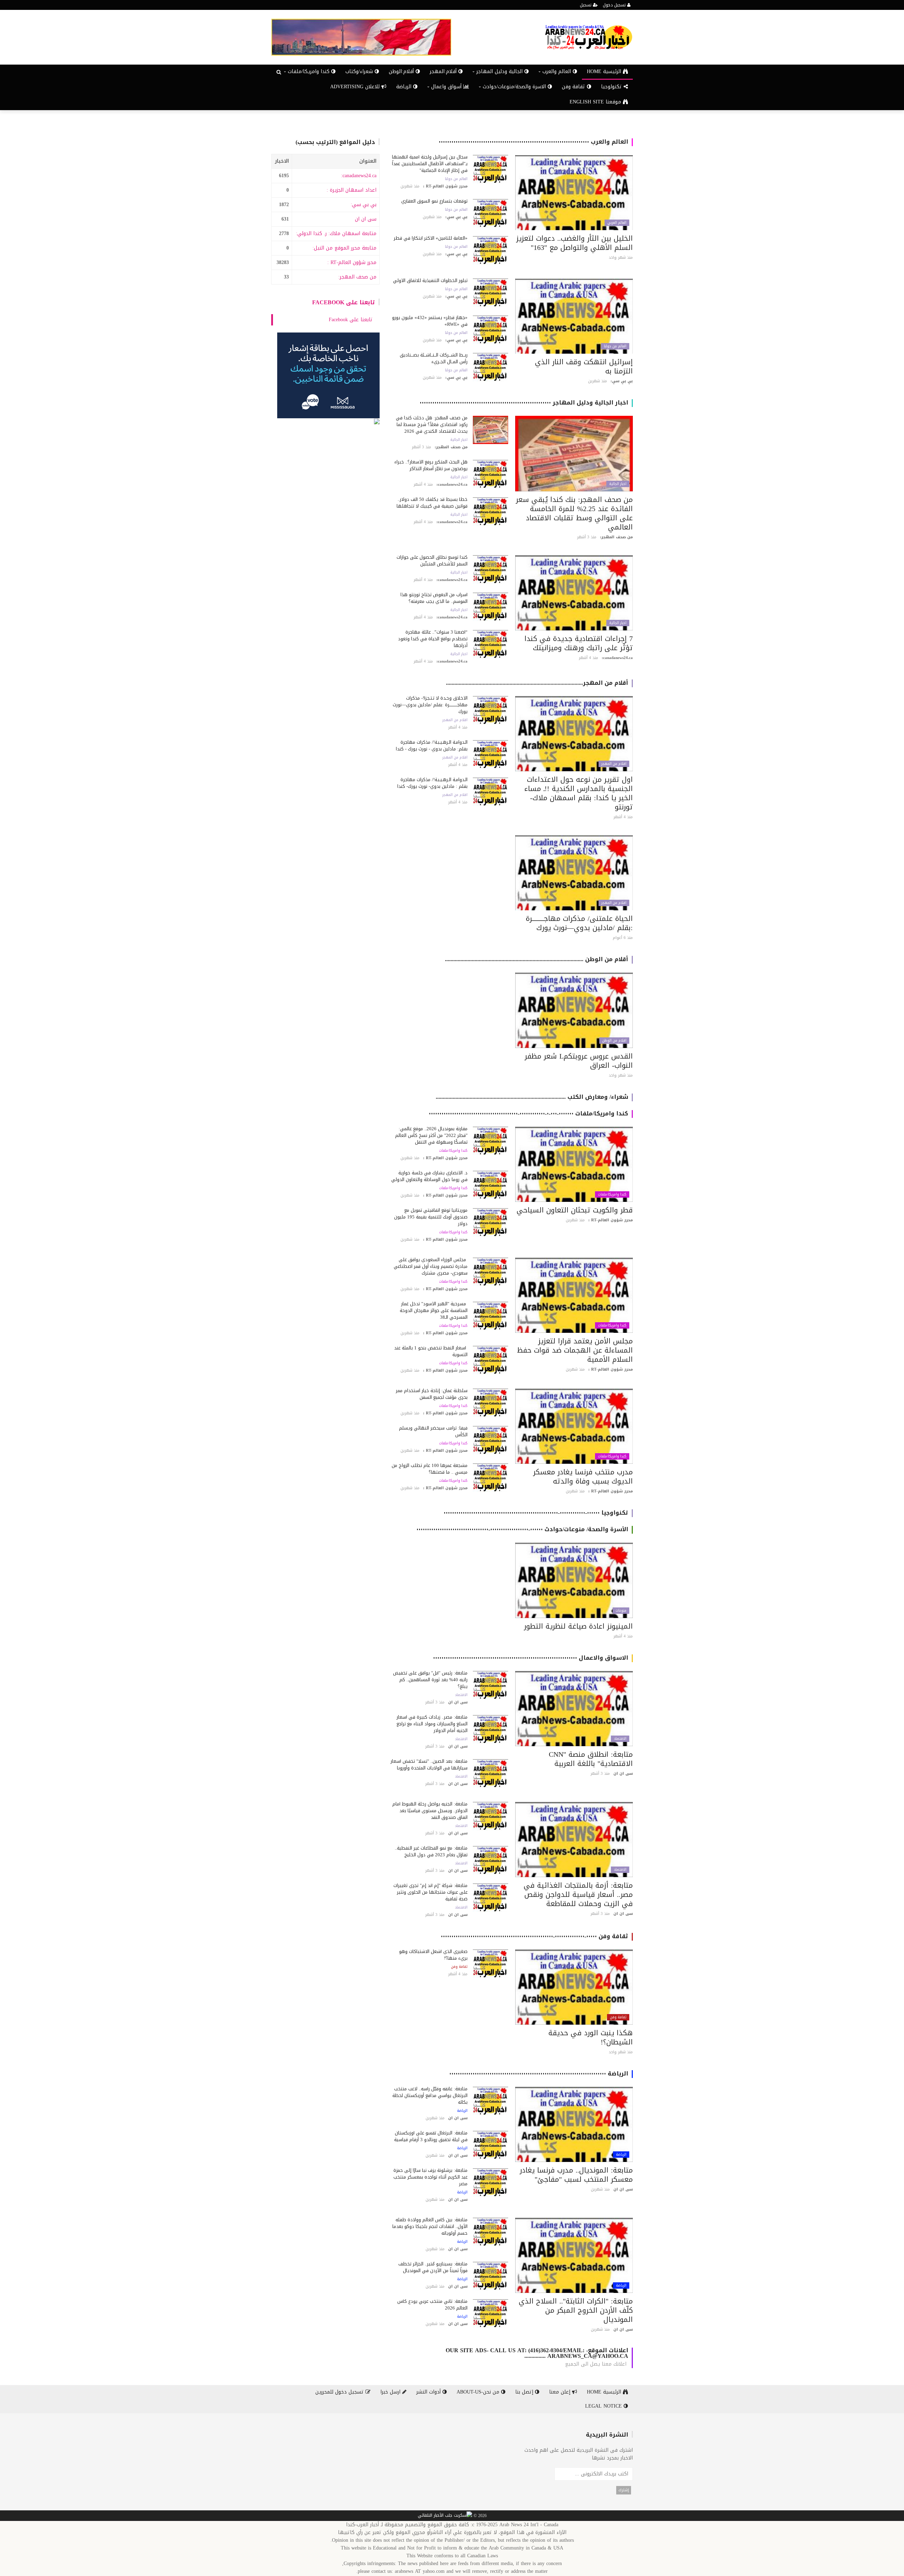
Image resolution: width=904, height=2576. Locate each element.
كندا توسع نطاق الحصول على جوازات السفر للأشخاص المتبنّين (432, 561)
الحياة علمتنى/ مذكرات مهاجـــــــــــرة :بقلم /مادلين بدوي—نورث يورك (579, 923)
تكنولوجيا (612, 87)
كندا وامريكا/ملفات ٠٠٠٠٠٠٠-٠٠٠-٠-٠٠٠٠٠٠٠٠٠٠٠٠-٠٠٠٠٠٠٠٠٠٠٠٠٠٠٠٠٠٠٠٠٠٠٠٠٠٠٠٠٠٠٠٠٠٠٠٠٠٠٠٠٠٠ (528, 1113)
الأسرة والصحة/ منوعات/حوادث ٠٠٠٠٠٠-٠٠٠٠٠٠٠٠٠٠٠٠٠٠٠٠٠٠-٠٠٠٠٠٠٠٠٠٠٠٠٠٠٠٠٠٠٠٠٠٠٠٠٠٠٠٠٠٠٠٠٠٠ (522, 1529)
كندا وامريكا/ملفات (612, 1194)
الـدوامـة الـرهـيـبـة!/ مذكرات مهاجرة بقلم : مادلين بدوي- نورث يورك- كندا (432, 783)
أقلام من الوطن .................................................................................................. (537, 959)
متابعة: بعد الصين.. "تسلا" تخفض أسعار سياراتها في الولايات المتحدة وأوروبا (429, 1765)
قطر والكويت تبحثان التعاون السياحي (575, 1210)
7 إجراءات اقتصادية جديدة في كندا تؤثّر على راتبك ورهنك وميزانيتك (579, 643)
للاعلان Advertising (356, 87)
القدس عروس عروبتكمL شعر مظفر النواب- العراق (579, 1061)
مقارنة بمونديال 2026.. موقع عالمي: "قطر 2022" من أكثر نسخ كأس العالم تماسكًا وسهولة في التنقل (431, 1135)
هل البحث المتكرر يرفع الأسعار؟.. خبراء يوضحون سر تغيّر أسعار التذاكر (431, 465)
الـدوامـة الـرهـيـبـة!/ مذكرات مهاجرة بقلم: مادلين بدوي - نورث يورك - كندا (432, 745)
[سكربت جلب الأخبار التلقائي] (445, 2516)
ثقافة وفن (574, 87)
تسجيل (586, 5)
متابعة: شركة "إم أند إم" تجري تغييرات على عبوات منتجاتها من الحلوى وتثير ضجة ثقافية (430, 1892)
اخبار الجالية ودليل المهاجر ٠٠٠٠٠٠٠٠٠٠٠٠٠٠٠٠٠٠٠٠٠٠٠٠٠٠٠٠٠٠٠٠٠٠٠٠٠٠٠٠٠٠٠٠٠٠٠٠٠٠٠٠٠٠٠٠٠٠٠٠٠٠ (524, 403)
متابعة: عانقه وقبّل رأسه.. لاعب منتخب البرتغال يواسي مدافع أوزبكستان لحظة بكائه (430, 2095)
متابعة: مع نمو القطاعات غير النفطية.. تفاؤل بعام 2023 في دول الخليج (431, 1851)
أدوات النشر (429, 2392)
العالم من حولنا (456, 179)
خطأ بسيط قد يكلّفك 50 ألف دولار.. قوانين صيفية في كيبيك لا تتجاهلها (432, 503)
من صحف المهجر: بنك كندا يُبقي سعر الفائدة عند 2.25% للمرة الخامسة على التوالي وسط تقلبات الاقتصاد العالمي (574, 513)
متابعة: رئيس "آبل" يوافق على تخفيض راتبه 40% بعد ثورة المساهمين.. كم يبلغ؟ (430, 1680)
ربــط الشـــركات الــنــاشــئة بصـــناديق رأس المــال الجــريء (434, 358)
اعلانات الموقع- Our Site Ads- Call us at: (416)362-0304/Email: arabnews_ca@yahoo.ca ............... (537, 2353)
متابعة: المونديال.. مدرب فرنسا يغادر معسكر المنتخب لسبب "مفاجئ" (576, 2175)
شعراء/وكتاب (360, 71)
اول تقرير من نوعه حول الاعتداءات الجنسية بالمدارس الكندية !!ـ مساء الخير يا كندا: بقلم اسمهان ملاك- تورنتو (579, 793)
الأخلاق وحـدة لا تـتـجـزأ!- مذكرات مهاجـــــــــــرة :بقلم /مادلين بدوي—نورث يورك (430, 705)
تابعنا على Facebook (344, 302)
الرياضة (405, 87)
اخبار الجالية (618, 484)
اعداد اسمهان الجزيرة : (352, 190)
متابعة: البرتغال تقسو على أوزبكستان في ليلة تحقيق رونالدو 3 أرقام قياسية (431, 2136)
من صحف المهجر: (357, 277)
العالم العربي (617, 223)
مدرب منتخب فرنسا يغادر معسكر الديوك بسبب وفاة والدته (583, 1476)
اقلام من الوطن (614, 1041)
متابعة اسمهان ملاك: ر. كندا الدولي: (336, 233)
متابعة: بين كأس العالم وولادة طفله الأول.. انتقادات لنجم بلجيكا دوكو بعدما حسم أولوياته (430, 2226)
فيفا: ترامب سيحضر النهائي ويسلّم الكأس (433, 1431)
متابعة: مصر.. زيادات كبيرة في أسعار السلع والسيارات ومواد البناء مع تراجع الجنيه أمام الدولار (432, 1724)
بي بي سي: (364, 205)
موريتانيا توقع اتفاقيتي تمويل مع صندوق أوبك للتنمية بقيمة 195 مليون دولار (431, 1217)
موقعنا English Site (596, 102)
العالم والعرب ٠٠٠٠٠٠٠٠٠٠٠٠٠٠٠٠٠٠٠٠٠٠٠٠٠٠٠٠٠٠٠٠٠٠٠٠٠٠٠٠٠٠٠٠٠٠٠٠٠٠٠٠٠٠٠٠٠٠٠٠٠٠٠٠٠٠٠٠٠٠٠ (533, 142)
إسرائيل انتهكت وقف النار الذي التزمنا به (584, 366)
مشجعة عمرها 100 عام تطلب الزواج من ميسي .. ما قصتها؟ (430, 1469)
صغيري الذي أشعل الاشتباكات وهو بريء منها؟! (433, 1955)
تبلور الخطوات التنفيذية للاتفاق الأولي (430, 280)
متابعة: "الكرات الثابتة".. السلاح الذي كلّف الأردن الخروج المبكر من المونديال (576, 2310)
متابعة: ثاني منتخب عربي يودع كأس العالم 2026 (432, 2305)
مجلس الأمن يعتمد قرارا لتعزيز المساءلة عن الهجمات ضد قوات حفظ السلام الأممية (575, 1350)
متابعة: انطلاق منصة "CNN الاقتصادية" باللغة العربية (591, 1759)
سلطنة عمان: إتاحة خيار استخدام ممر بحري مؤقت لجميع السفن (432, 1394)
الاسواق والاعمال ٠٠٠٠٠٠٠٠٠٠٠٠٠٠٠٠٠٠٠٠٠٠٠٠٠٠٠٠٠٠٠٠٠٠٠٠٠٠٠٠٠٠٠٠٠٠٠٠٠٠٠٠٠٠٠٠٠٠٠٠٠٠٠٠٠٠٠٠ (531, 1658)
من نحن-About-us (479, 2392)
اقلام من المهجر (614, 764)
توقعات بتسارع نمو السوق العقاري (434, 201)
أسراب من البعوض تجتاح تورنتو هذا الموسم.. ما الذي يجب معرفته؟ (434, 598)
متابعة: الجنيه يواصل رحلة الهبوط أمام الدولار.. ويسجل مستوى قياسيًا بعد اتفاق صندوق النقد (430, 1811)
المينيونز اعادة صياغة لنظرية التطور (578, 1626)
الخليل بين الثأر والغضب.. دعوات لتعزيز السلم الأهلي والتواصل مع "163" (575, 243)
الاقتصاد (620, 1739)
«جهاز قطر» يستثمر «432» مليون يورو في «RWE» (430, 321)
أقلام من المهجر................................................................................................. (537, 683)
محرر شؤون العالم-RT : (352, 262)
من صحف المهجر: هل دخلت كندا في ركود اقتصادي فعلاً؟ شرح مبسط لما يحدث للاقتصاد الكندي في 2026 (432, 424)
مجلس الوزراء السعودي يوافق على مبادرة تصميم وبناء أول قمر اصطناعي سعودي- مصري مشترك (431, 1266)
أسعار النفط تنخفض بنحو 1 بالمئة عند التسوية (431, 1351)
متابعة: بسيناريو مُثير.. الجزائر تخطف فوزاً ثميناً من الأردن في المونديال (433, 2267)
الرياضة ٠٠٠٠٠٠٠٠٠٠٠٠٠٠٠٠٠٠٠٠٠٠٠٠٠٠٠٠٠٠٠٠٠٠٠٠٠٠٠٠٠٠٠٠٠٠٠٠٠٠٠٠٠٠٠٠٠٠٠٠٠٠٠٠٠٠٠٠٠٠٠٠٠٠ (539, 2074)
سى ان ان (366, 219)
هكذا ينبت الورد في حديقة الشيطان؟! (591, 2037)
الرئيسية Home (605, 71)
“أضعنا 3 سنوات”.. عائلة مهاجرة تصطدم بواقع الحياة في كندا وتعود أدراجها (433, 639)
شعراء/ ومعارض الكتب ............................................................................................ (532, 1097)
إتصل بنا (525, 2392)
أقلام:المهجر (444, 71)
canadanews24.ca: (359, 176)
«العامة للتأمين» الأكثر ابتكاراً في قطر (431, 238)
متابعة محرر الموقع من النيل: (344, 248)
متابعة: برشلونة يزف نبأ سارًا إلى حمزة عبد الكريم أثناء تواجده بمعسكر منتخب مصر (430, 2177)
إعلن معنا (561, 2392)
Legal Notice (604, 2406)
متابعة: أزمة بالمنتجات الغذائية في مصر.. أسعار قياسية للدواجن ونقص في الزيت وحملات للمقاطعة (578, 1894)
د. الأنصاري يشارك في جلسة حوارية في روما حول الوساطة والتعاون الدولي (429, 1176)
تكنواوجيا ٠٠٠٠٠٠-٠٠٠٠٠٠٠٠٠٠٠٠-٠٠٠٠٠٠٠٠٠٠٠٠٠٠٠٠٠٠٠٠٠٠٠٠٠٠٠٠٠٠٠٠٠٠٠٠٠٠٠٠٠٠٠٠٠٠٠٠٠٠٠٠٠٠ (536, 1513)
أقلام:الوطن (402, 71)
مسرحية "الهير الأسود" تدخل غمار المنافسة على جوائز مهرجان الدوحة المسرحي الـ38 (434, 1310)
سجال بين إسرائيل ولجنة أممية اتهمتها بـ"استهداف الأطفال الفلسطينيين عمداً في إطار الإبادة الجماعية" (430, 164)
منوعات (621, 1611)
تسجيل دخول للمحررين (340, 2392)
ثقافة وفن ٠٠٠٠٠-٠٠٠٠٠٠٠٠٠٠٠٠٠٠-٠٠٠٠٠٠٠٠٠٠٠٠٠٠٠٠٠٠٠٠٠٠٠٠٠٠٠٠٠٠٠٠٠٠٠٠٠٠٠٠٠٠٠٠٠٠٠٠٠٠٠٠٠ (534, 1936)
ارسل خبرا (391, 2392)
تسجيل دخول (615, 5)
